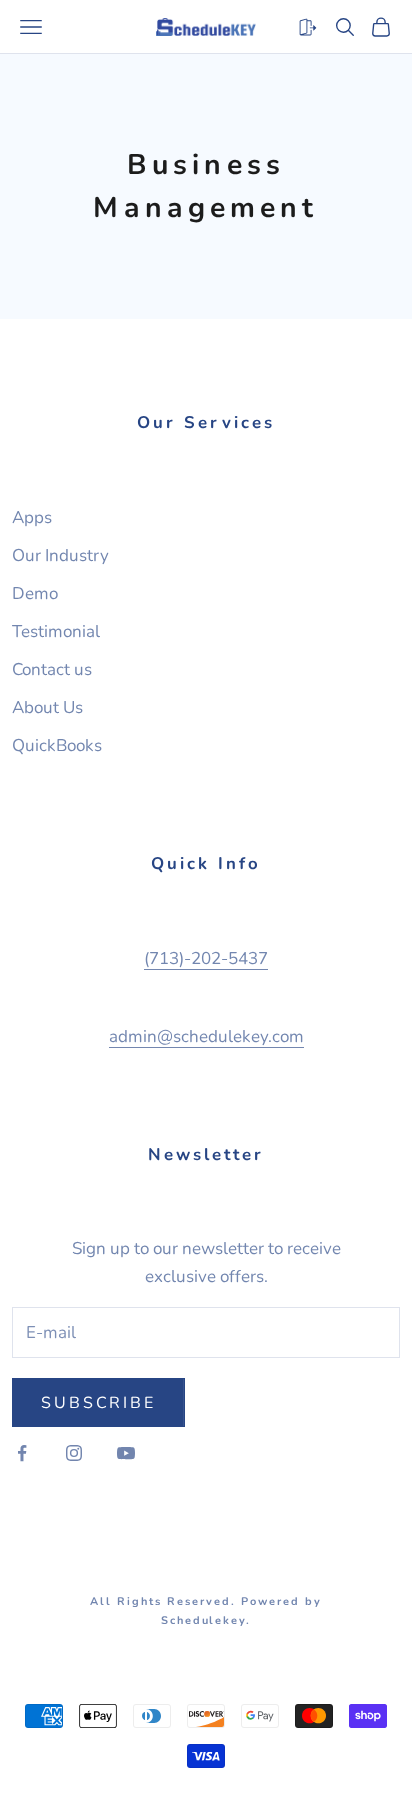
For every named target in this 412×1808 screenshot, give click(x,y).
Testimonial (56, 631)
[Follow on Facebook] (22, 1453)
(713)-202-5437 (206, 958)
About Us (47, 707)
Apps (32, 517)
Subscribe (98, 1403)
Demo (35, 593)
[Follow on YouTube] (126, 1453)
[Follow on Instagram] (74, 1453)
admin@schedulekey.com (206, 1036)
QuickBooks (57, 745)
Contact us (52, 669)
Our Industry (60, 555)
